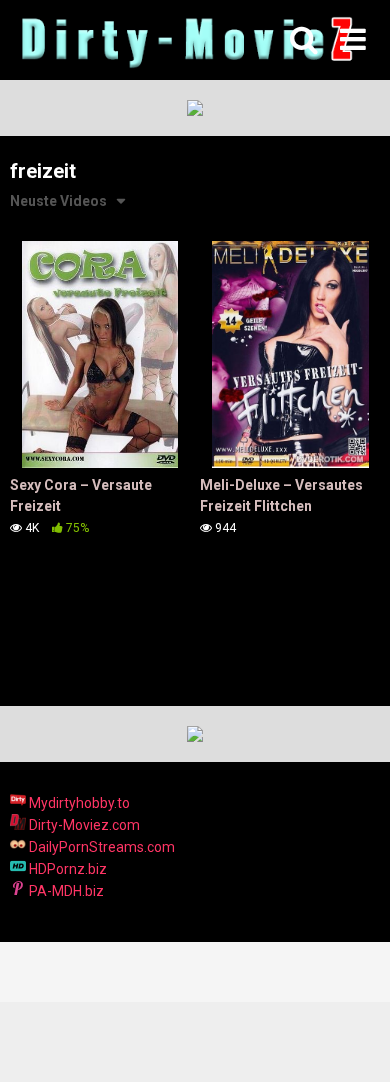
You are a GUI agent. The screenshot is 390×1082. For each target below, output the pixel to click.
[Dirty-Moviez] (185, 40)
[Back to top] (353, 1041)
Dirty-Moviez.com (83, 825)
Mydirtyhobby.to (78, 803)
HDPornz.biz (66, 869)
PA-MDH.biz (65, 891)
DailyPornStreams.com (100, 847)
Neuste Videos (58, 201)
